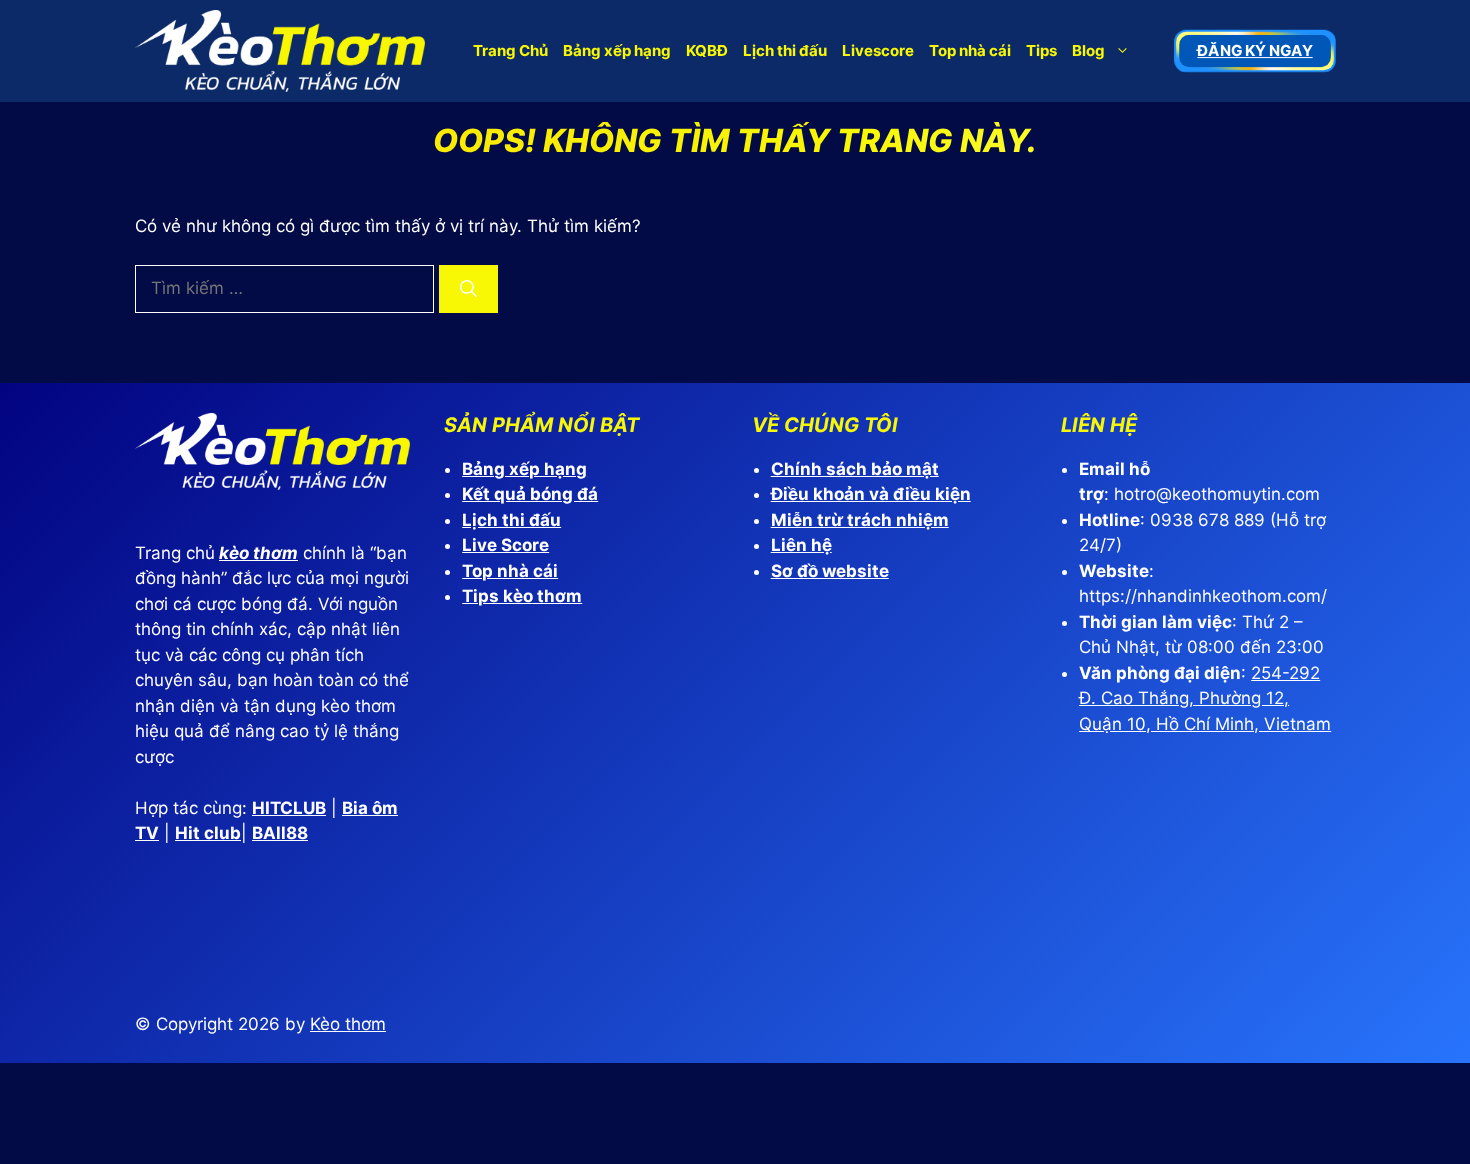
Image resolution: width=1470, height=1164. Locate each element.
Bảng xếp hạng (617, 50)
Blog (1088, 50)
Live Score (505, 545)
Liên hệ (801, 545)
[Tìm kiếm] (468, 289)
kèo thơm (258, 553)
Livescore (878, 50)
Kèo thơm (348, 1024)
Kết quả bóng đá (530, 494)
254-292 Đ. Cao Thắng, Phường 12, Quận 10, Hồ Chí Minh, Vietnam (1205, 698)
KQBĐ (707, 50)
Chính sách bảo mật (855, 469)
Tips (1041, 50)
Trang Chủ (510, 50)
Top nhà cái (970, 50)
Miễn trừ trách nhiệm (860, 520)
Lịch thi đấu (785, 50)
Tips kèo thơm (522, 596)
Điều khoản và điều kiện (871, 494)
